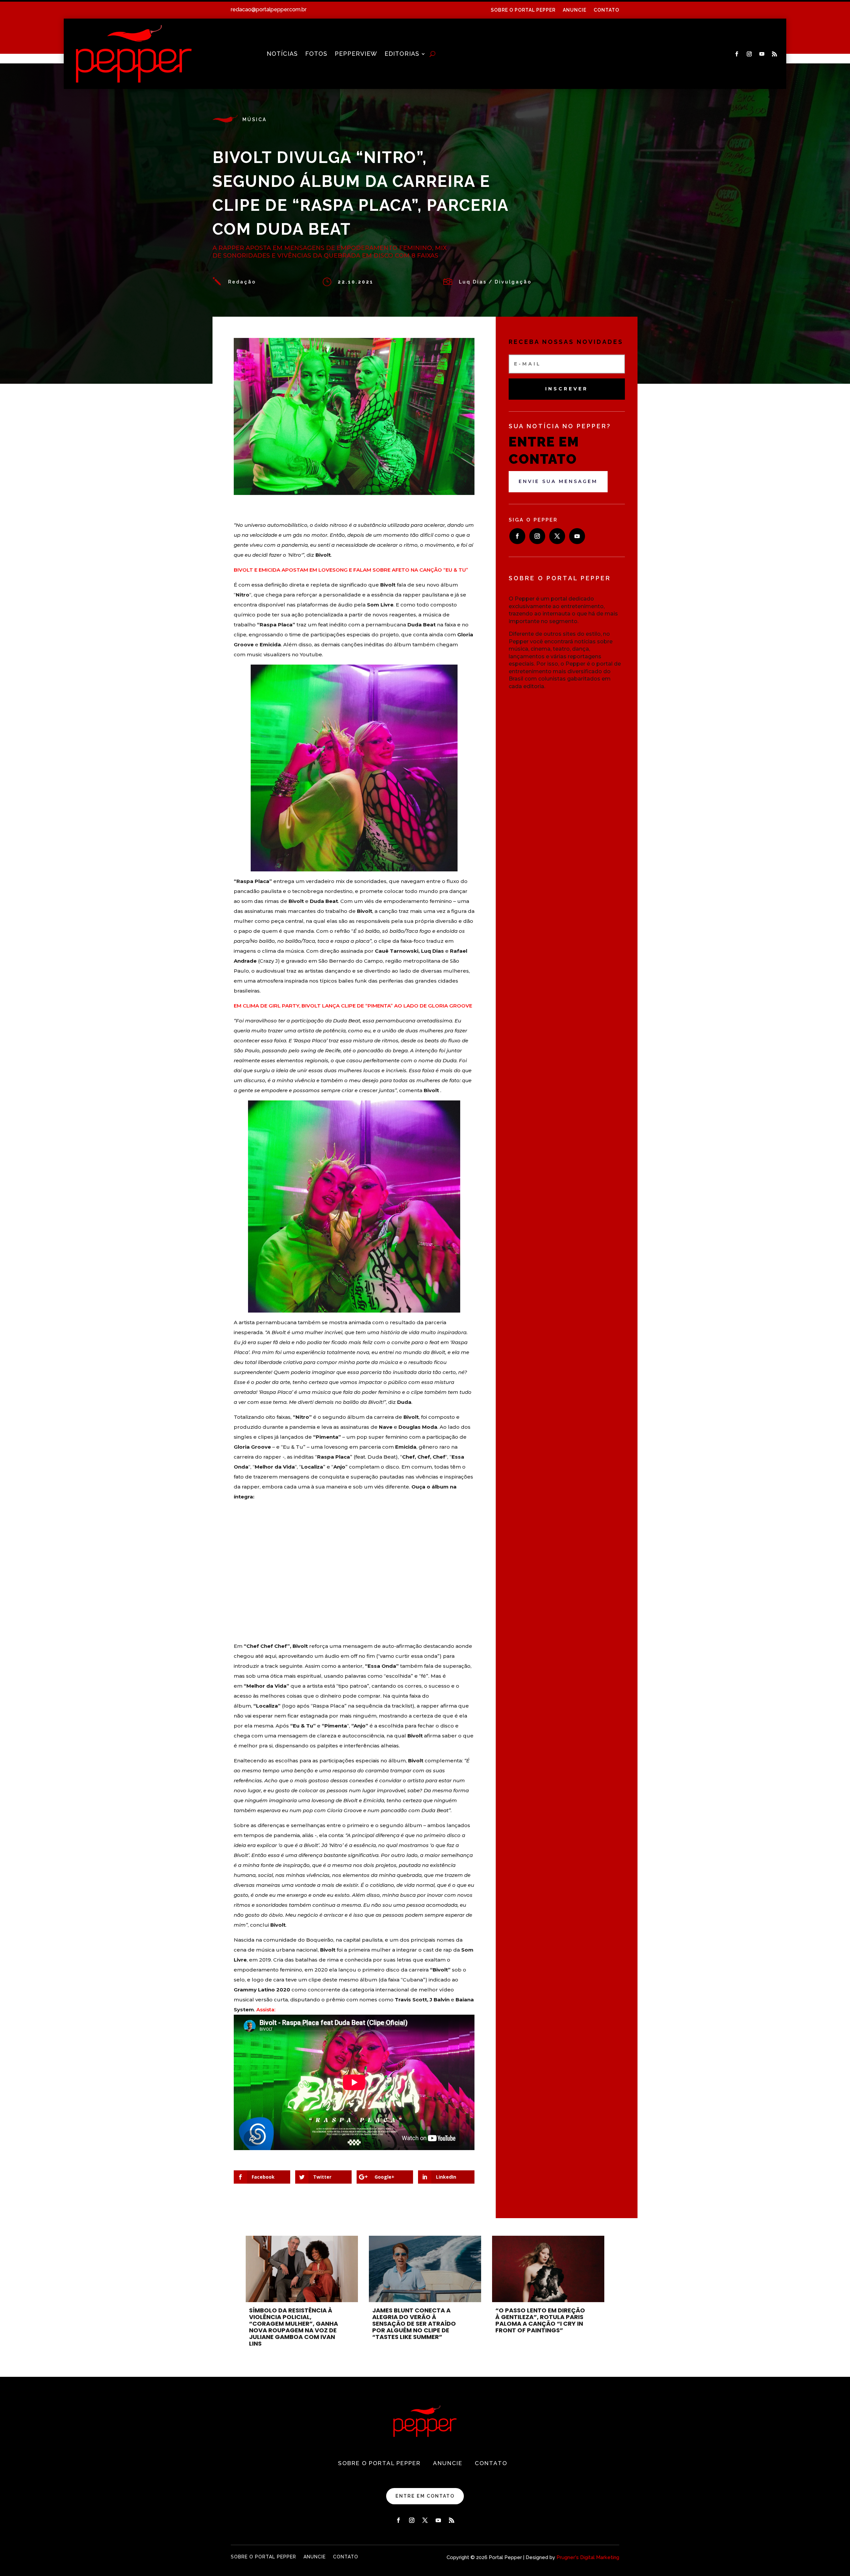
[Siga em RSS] (775, 54)
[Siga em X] (557, 536)
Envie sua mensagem (558, 481)
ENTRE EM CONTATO (425, 2496)
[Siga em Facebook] (737, 54)
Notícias (282, 54)
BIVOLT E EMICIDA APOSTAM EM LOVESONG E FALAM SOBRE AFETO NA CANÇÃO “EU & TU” (351, 570)
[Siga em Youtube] (762, 54)
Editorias (402, 54)
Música (255, 120)
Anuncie (575, 10)
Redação (242, 282)
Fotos (316, 54)
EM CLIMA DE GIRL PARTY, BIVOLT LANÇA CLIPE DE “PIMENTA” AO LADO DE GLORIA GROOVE (353, 1006)
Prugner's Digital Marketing (588, 2557)
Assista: (266, 2010)
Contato (606, 10)
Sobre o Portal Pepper (523, 10)
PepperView (356, 54)
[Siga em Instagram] (749, 54)
